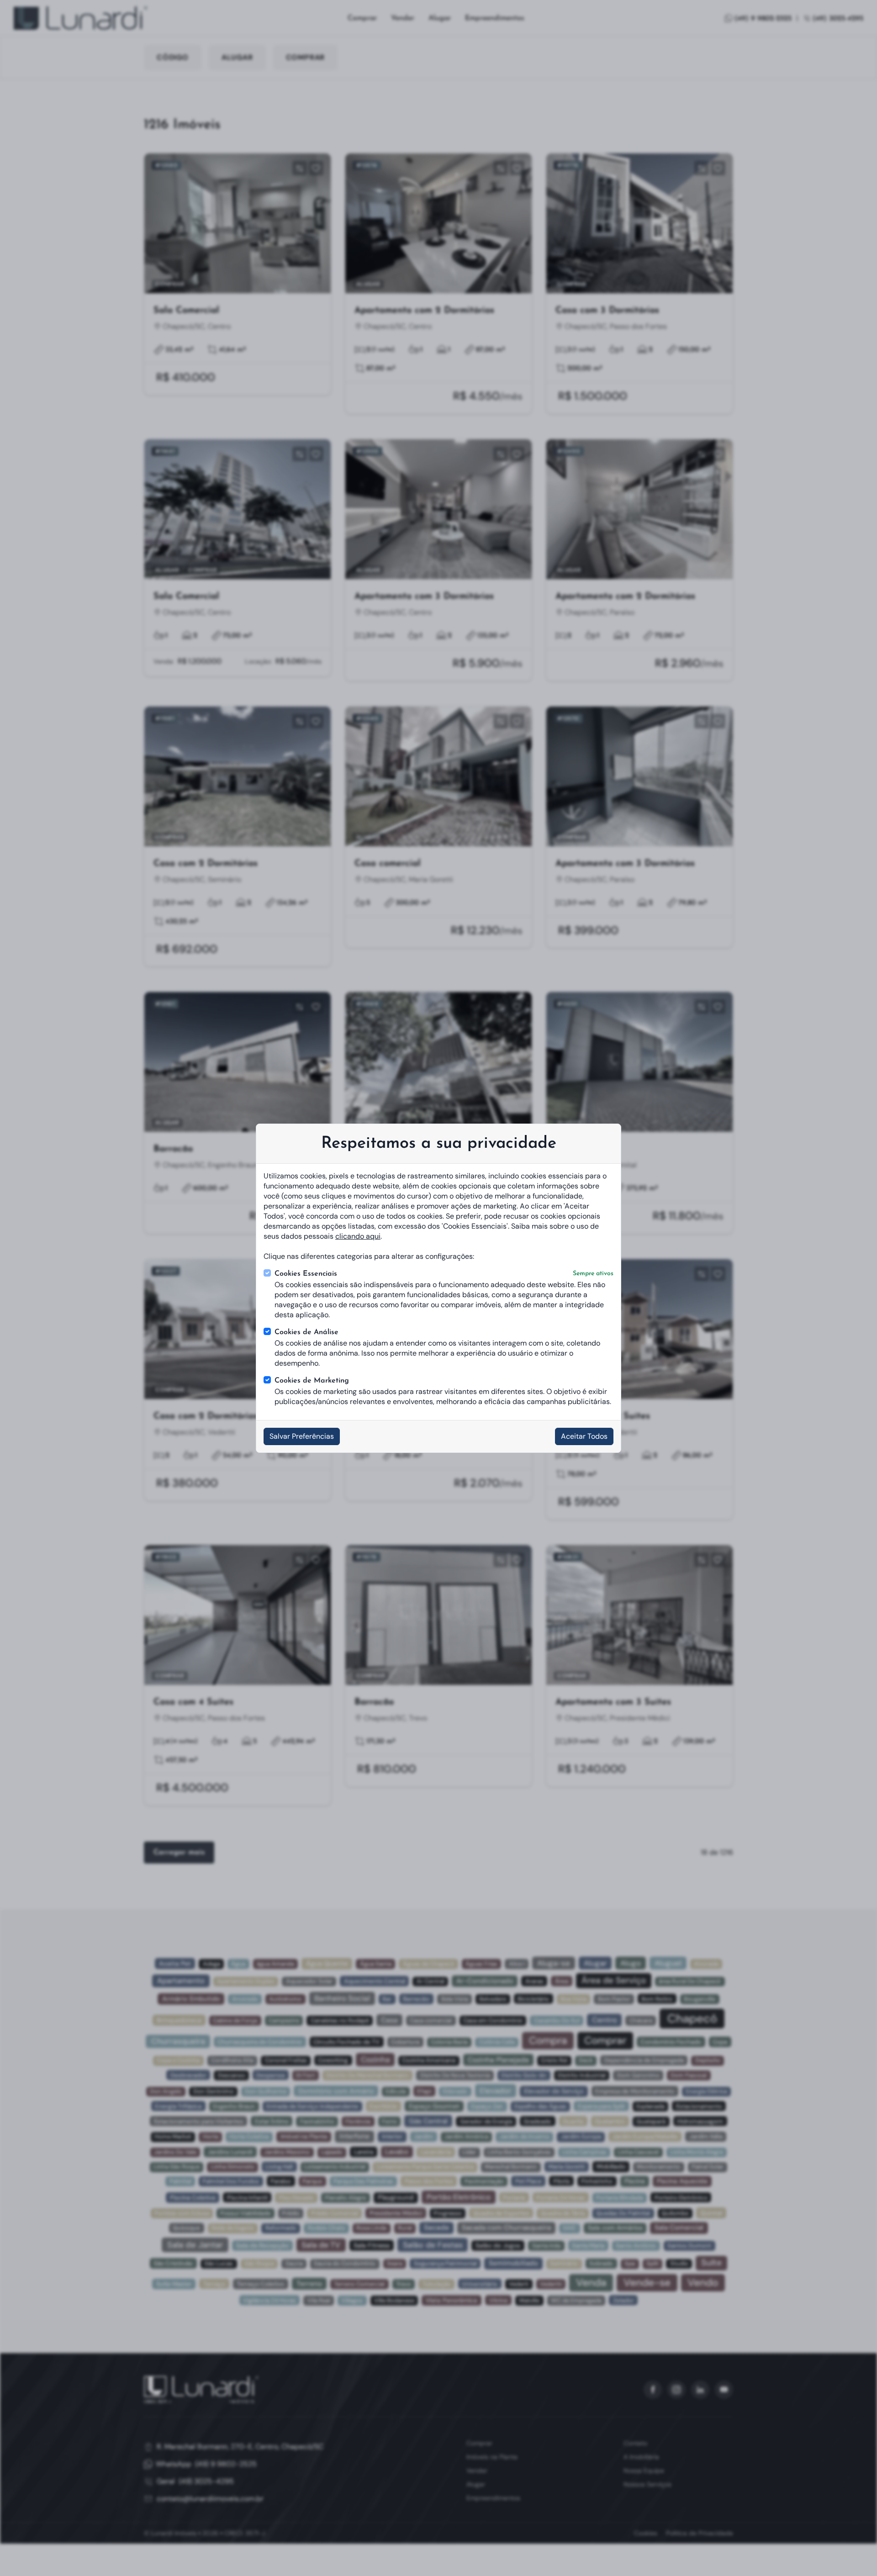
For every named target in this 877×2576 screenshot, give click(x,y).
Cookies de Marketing (312, 1381)
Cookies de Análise (306, 1332)
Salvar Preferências (302, 1436)
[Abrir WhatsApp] (854, 2553)
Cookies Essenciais (444, 1274)
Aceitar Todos (584, 1436)
